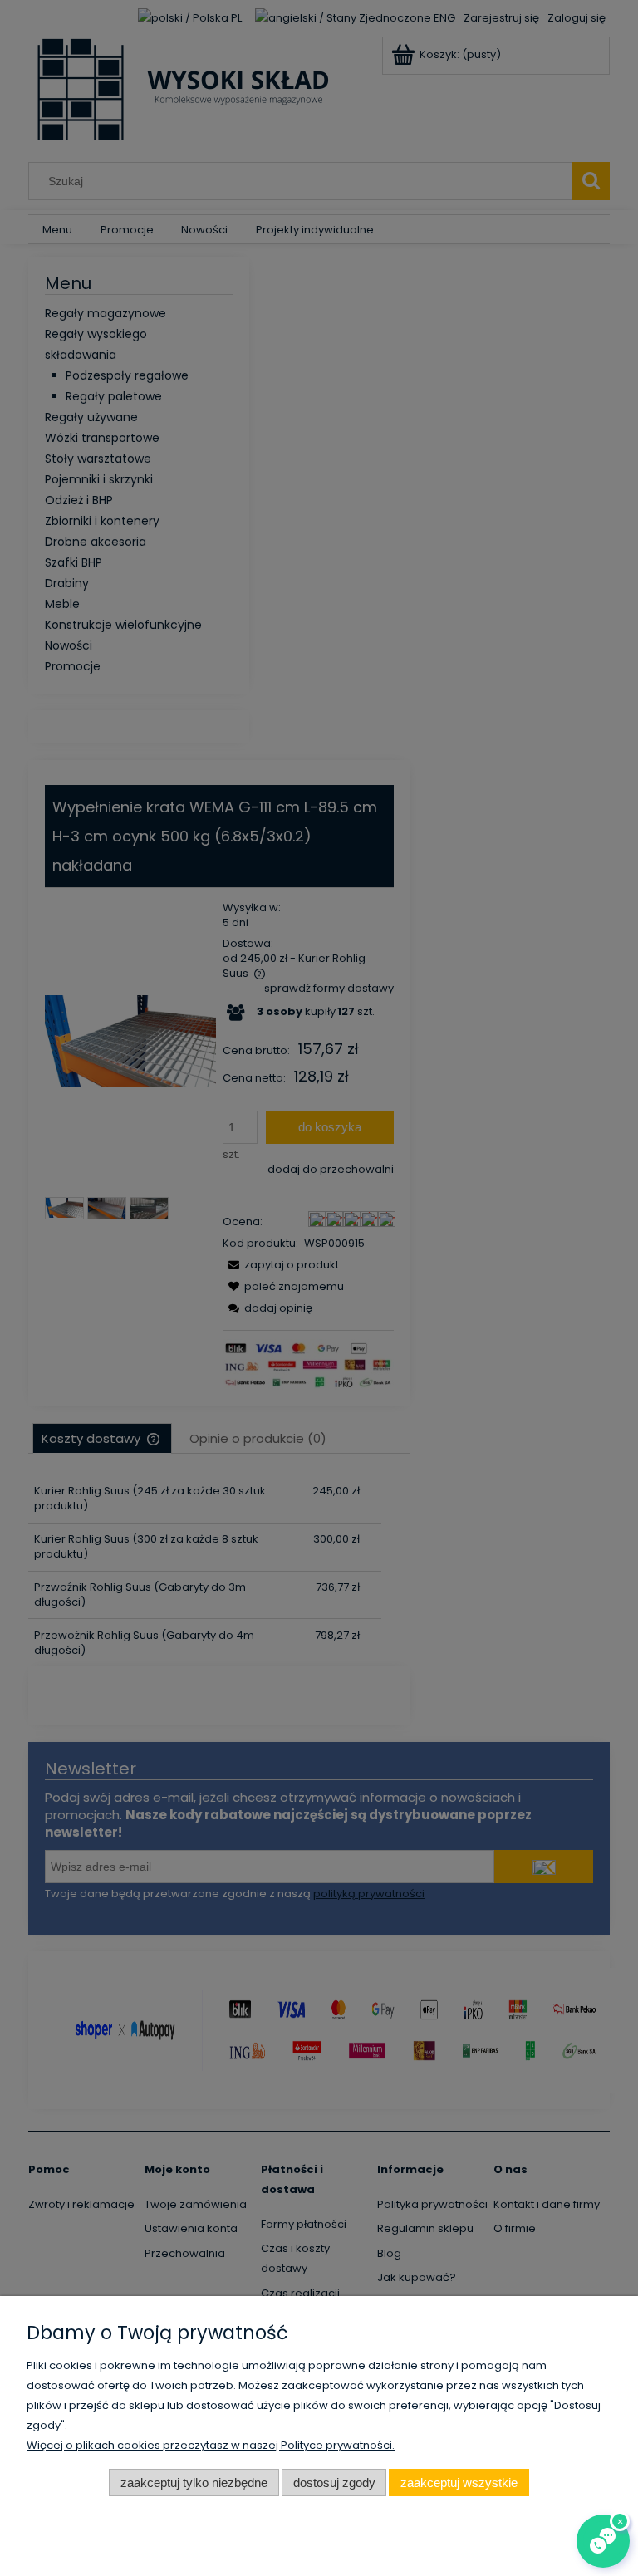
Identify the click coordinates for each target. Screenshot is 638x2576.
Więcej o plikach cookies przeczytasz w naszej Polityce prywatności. (211, 2445)
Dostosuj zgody (334, 2483)
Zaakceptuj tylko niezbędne (194, 2483)
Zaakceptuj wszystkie (459, 2483)
